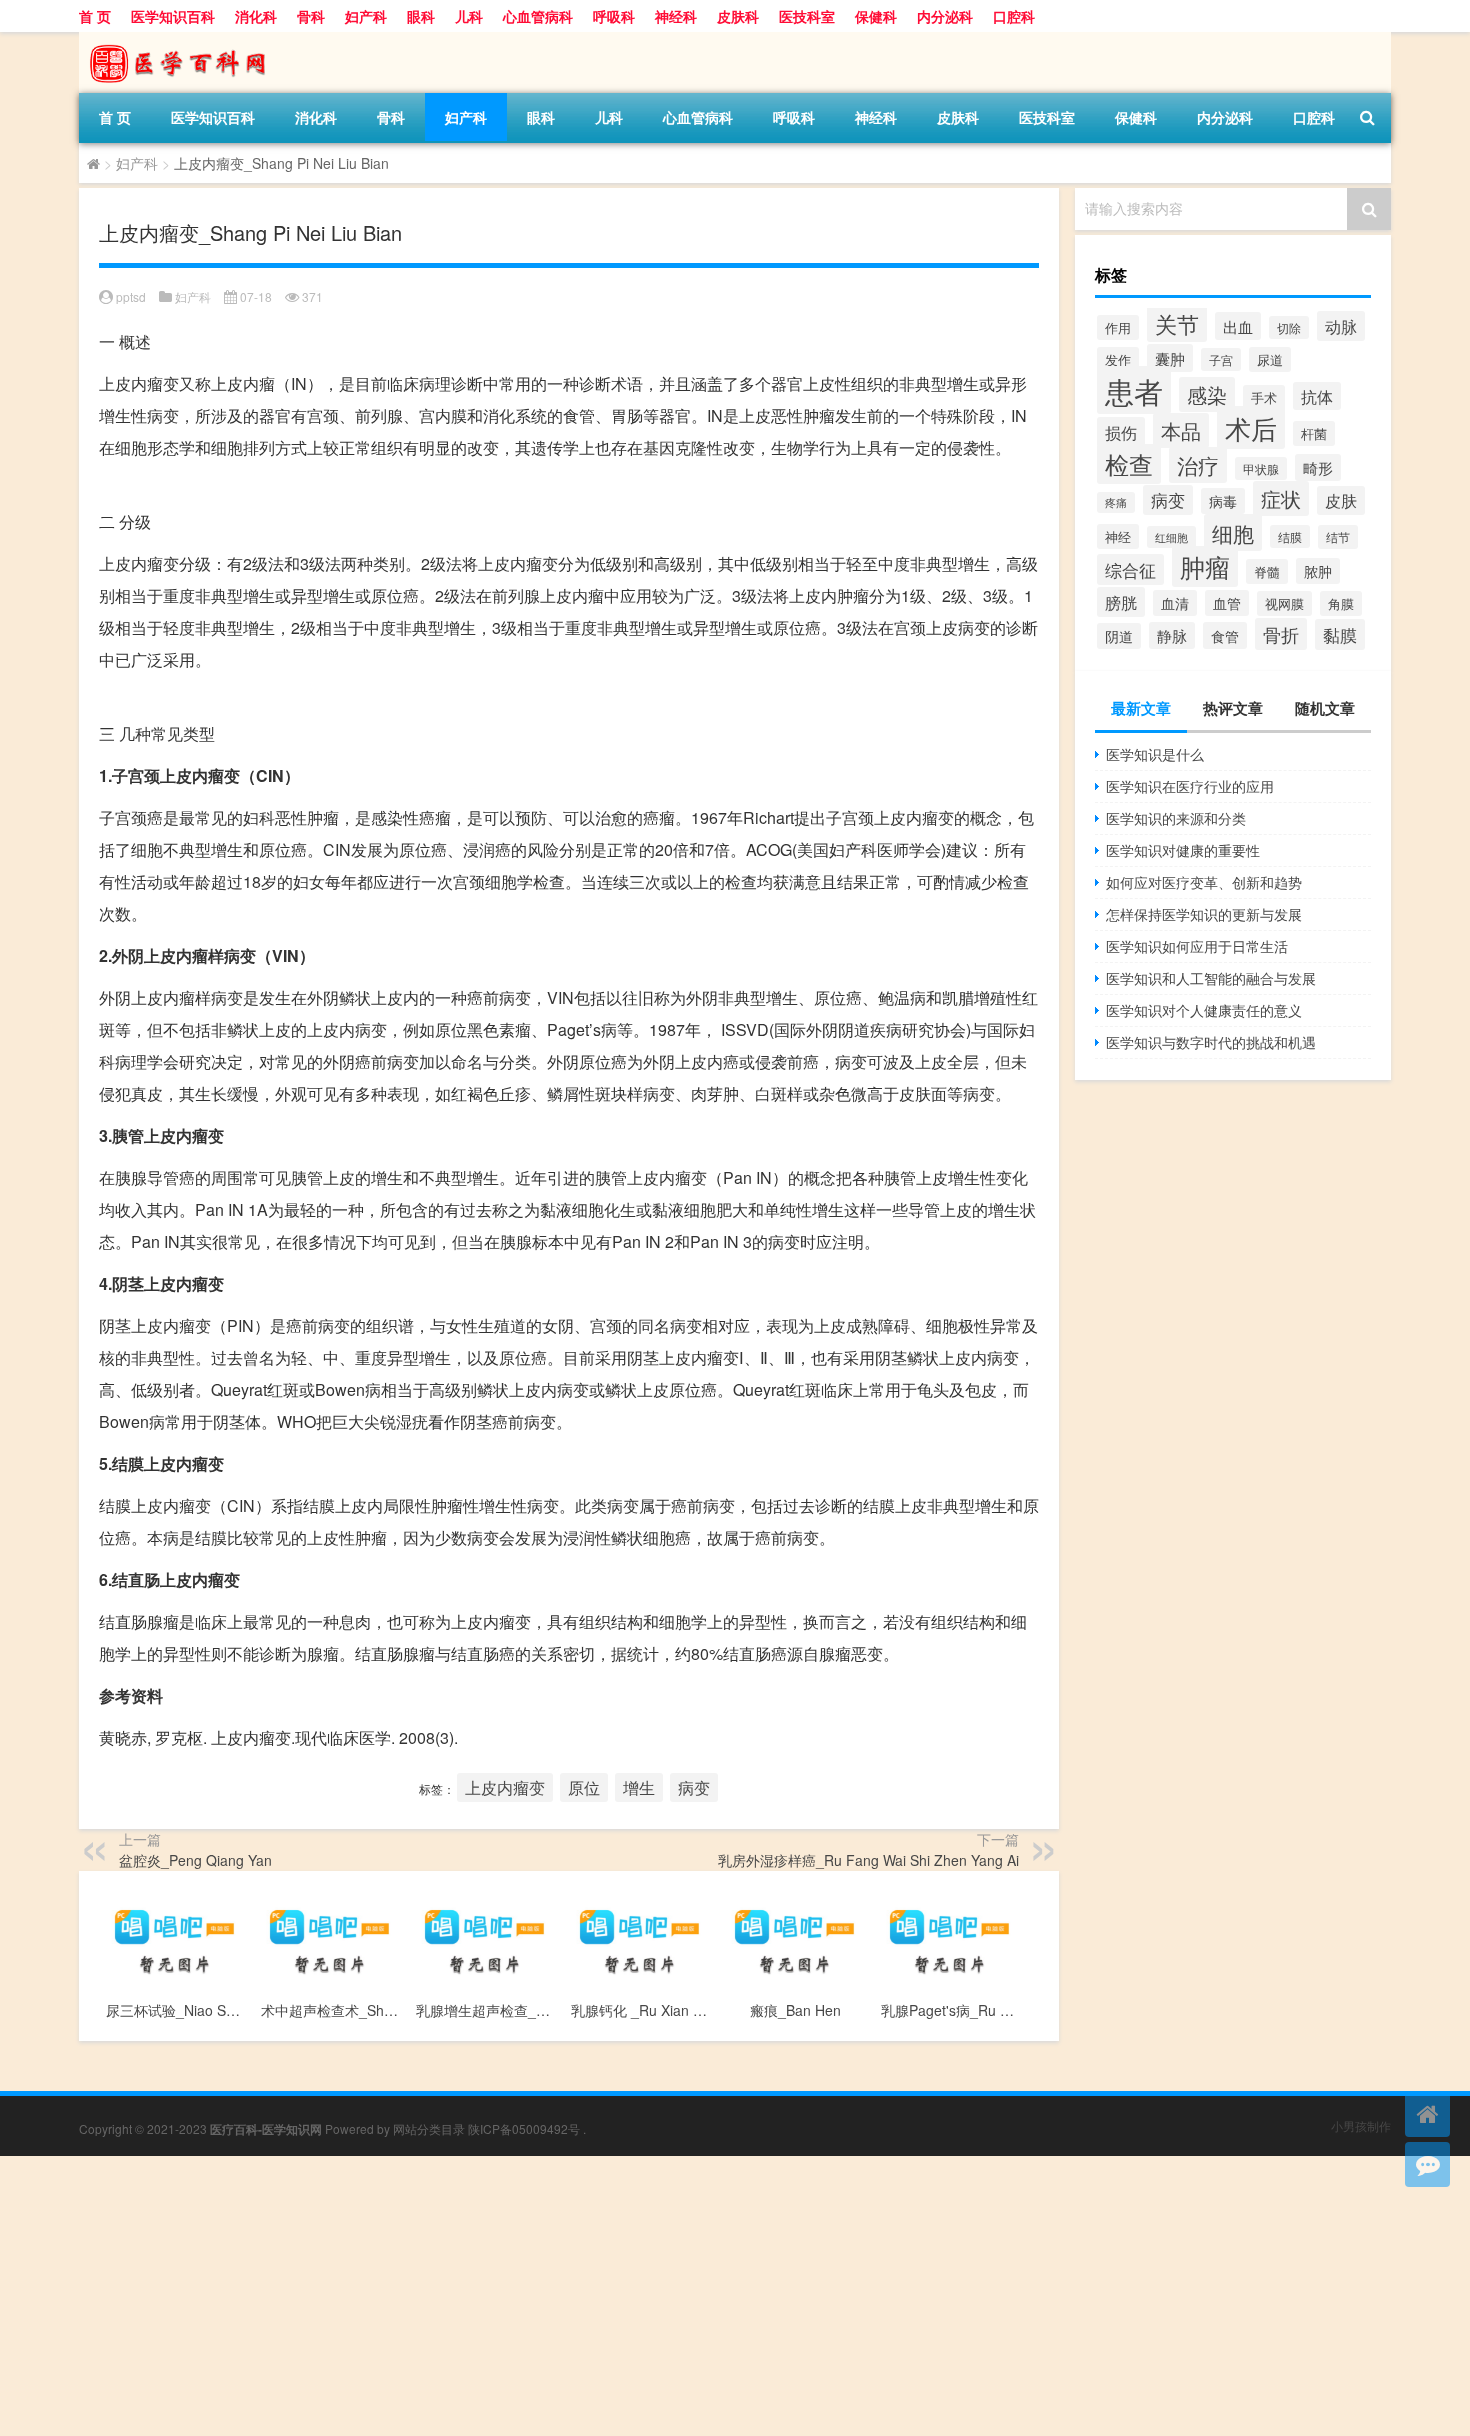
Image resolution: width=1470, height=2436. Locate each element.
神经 (1118, 536)
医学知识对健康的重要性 (1183, 850)
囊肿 (1170, 358)
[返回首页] (1427, 2114)
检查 (1129, 464)
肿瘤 (1205, 566)
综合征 (1130, 569)
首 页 (95, 16)
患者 (1134, 390)
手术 (1264, 397)
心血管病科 (538, 16)
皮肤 (1341, 500)
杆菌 (1314, 433)
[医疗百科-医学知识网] (184, 39)
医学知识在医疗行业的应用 (1190, 786)
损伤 (1121, 432)
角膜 (1341, 603)
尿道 (1270, 359)
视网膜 (1284, 603)
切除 (1289, 327)
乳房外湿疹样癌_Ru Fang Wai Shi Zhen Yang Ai (868, 1860)
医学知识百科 (173, 16)
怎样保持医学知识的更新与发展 (1204, 914)
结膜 (1290, 536)
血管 (1227, 603)
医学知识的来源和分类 (1176, 818)
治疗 (1198, 465)
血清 (1175, 603)
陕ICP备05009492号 (524, 2128)
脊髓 (1267, 571)
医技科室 (807, 16)
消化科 (256, 16)
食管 (1225, 635)
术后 (1251, 427)
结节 (1338, 537)
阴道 (1119, 636)
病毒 (1223, 501)
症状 (1281, 498)
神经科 (676, 16)
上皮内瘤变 (505, 1787)
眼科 (421, 16)
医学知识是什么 (1155, 754)
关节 (1177, 323)
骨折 (1281, 634)
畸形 (1318, 467)
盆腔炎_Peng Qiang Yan (195, 1860)
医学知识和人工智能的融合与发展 (1211, 978)
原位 (584, 1787)
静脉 (1172, 635)
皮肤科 (738, 16)
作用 (1118, 327)
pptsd (131, 296)
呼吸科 (614, 16)
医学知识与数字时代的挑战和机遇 (1211, 1042)
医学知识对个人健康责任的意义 (1204, 1010)
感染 (1207, 394)
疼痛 (1116, 502)
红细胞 (1171, 537)
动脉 (1341, 326)
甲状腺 (1261, 468)
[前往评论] (1427, 2164)
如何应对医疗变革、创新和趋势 (1204, 882)
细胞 (1233, 532)
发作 (1118, 359)
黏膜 (1340, 634)
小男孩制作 (1361, 2125)
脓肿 (1318, 571)
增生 (639, 1787)
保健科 (876, 16)
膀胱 (1121, 602)
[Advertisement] (600, 2296)
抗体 (1317, 396)
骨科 (311, 16)
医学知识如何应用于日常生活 (1197, 946)
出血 (1238, 326)
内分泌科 (945, 16)
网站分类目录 (429, 2128)
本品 (1181, 430)
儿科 (469, 16)
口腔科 (1014, 16)
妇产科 (366, 16)
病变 (694, 1787)
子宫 (1221, 359)
